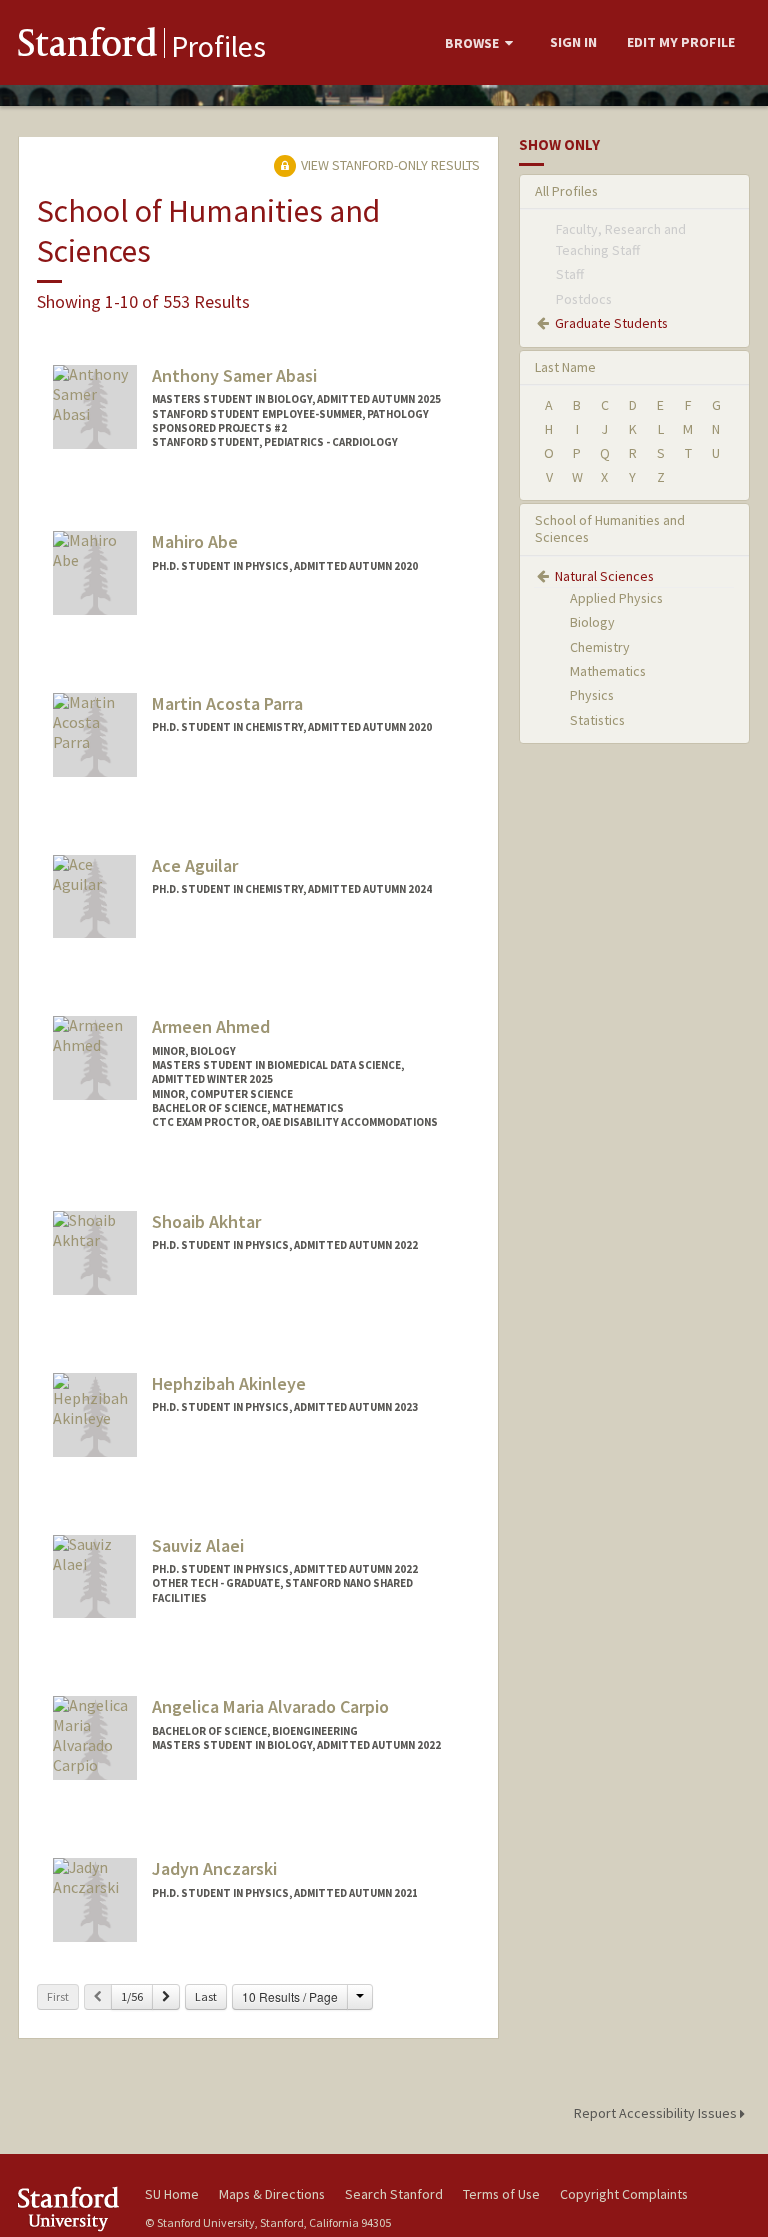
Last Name (565, 367)
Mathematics (608, 671)
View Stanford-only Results (389, 165)
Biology (592, 622)
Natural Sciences (604, 576)
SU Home (172, 2194)
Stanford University (70, 2208)
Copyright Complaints (624, 2194)
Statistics (597, 720)
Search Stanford (394, 2194)
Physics (592, 695)
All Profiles (566, 191)
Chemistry (600, 647)
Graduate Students (611, 323)
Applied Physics (616, 598)
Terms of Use (501, 2194)
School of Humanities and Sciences (610, 528)
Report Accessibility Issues (657, 2113)
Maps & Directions (272, 2194)
